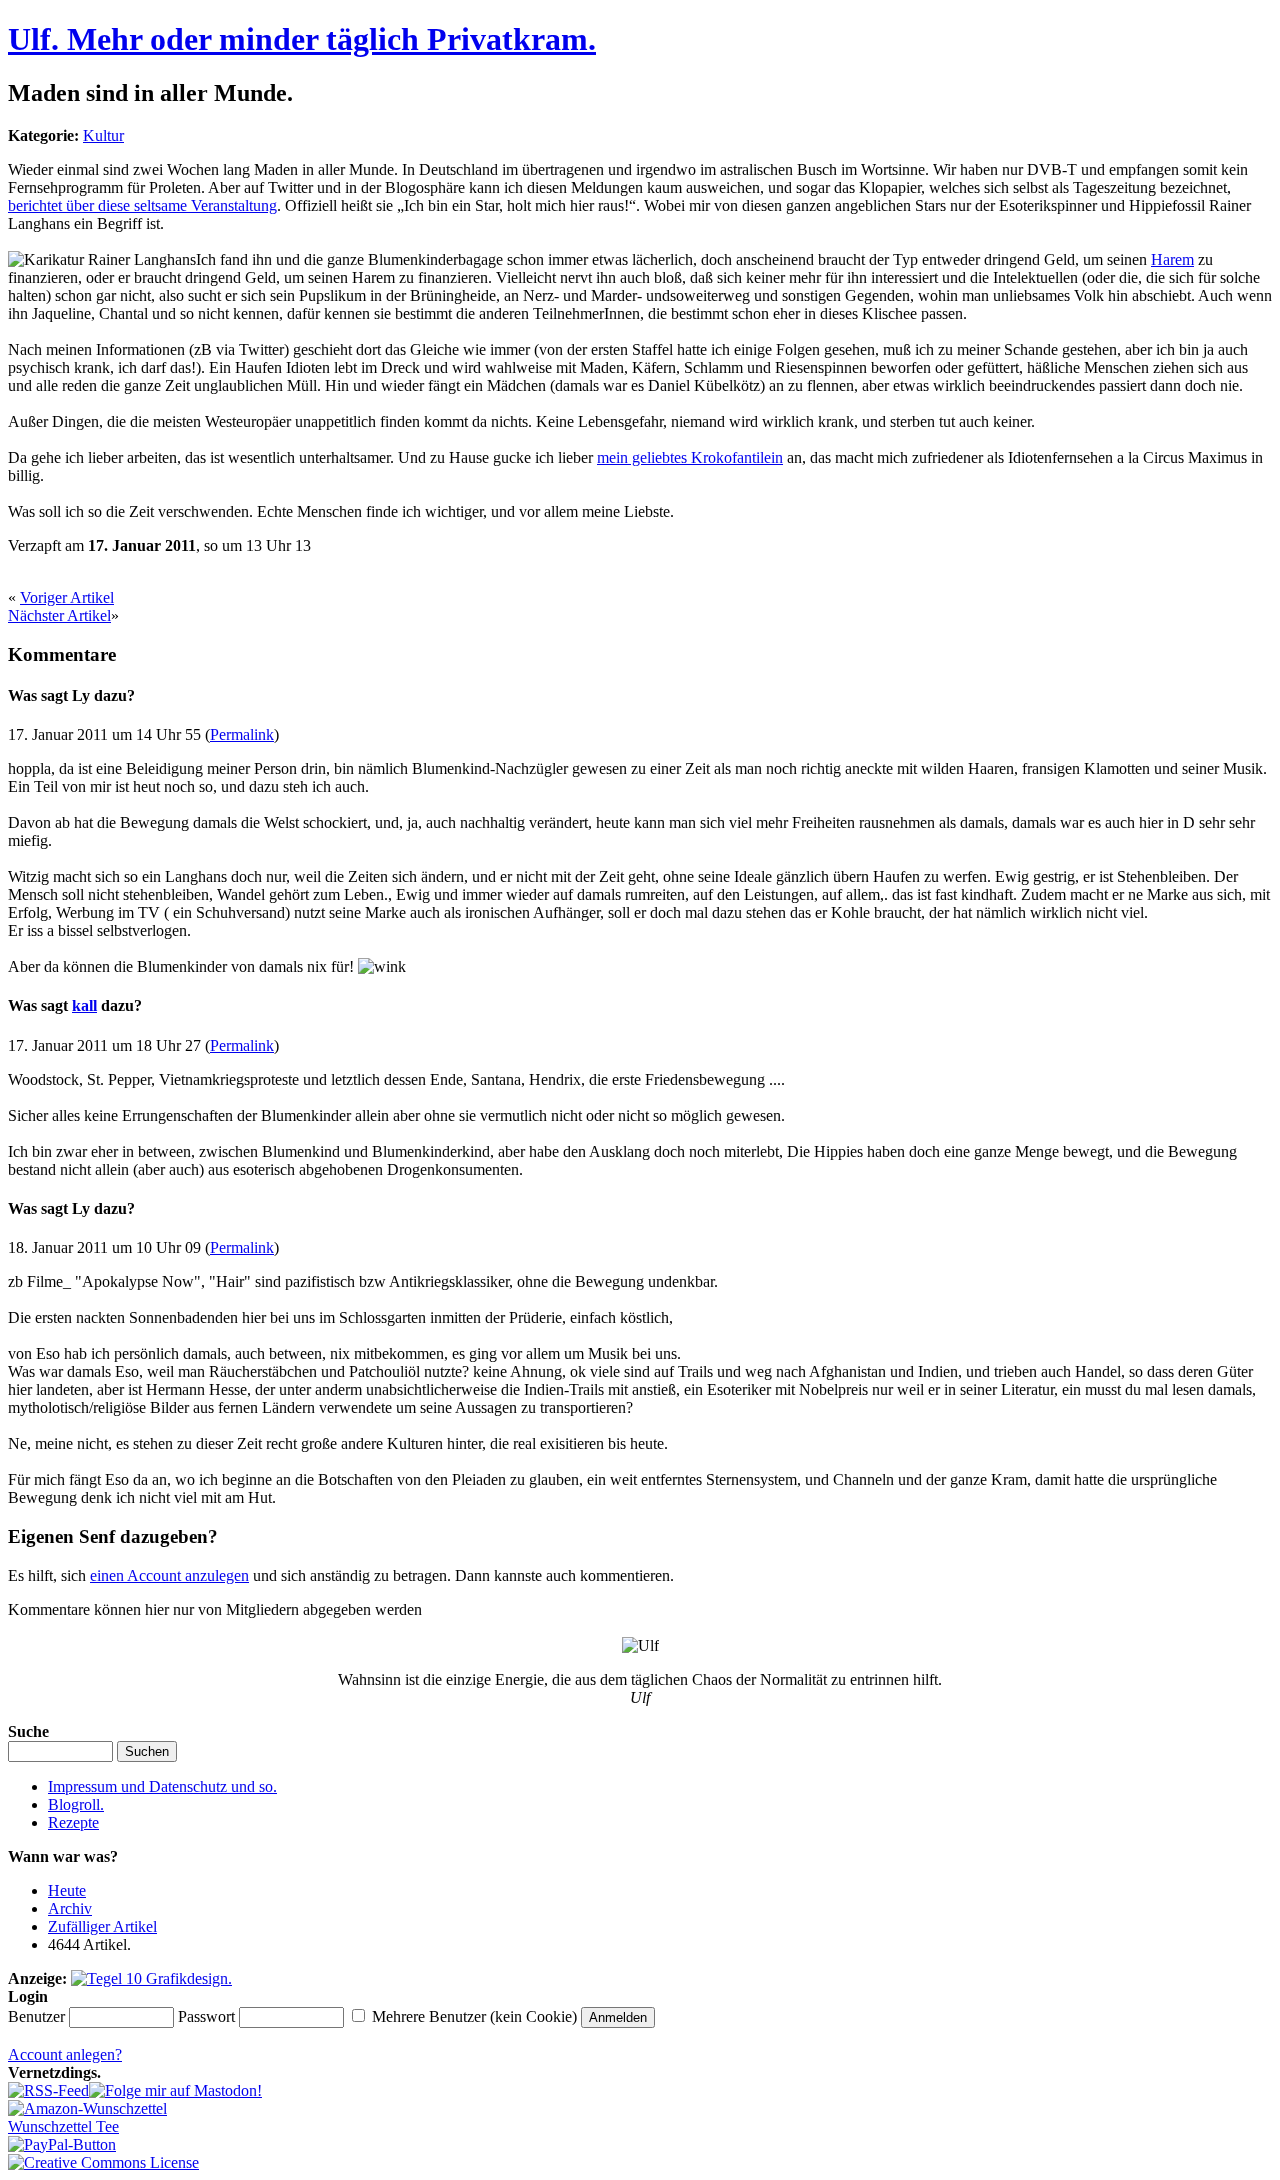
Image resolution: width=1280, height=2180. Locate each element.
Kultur (103, 135)
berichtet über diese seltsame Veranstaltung (142, 205)
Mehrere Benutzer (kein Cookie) (474, 2016)
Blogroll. (76, 1804)
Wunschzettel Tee (63, 2126)
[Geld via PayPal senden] (62, 2144)
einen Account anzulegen (169, 1575)
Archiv (70, 1908)
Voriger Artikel (67, 597)
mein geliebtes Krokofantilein (690, 457)
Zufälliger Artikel (102, 1926)
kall (84, 1005)
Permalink (242, 734)
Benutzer (36, 2016)
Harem (1172, 259)
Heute (67, 1890)
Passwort (206, 2016)
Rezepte (73, 1822)
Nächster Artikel (59, 615)
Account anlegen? (65, 2054)
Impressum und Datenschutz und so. (162, 1786)
